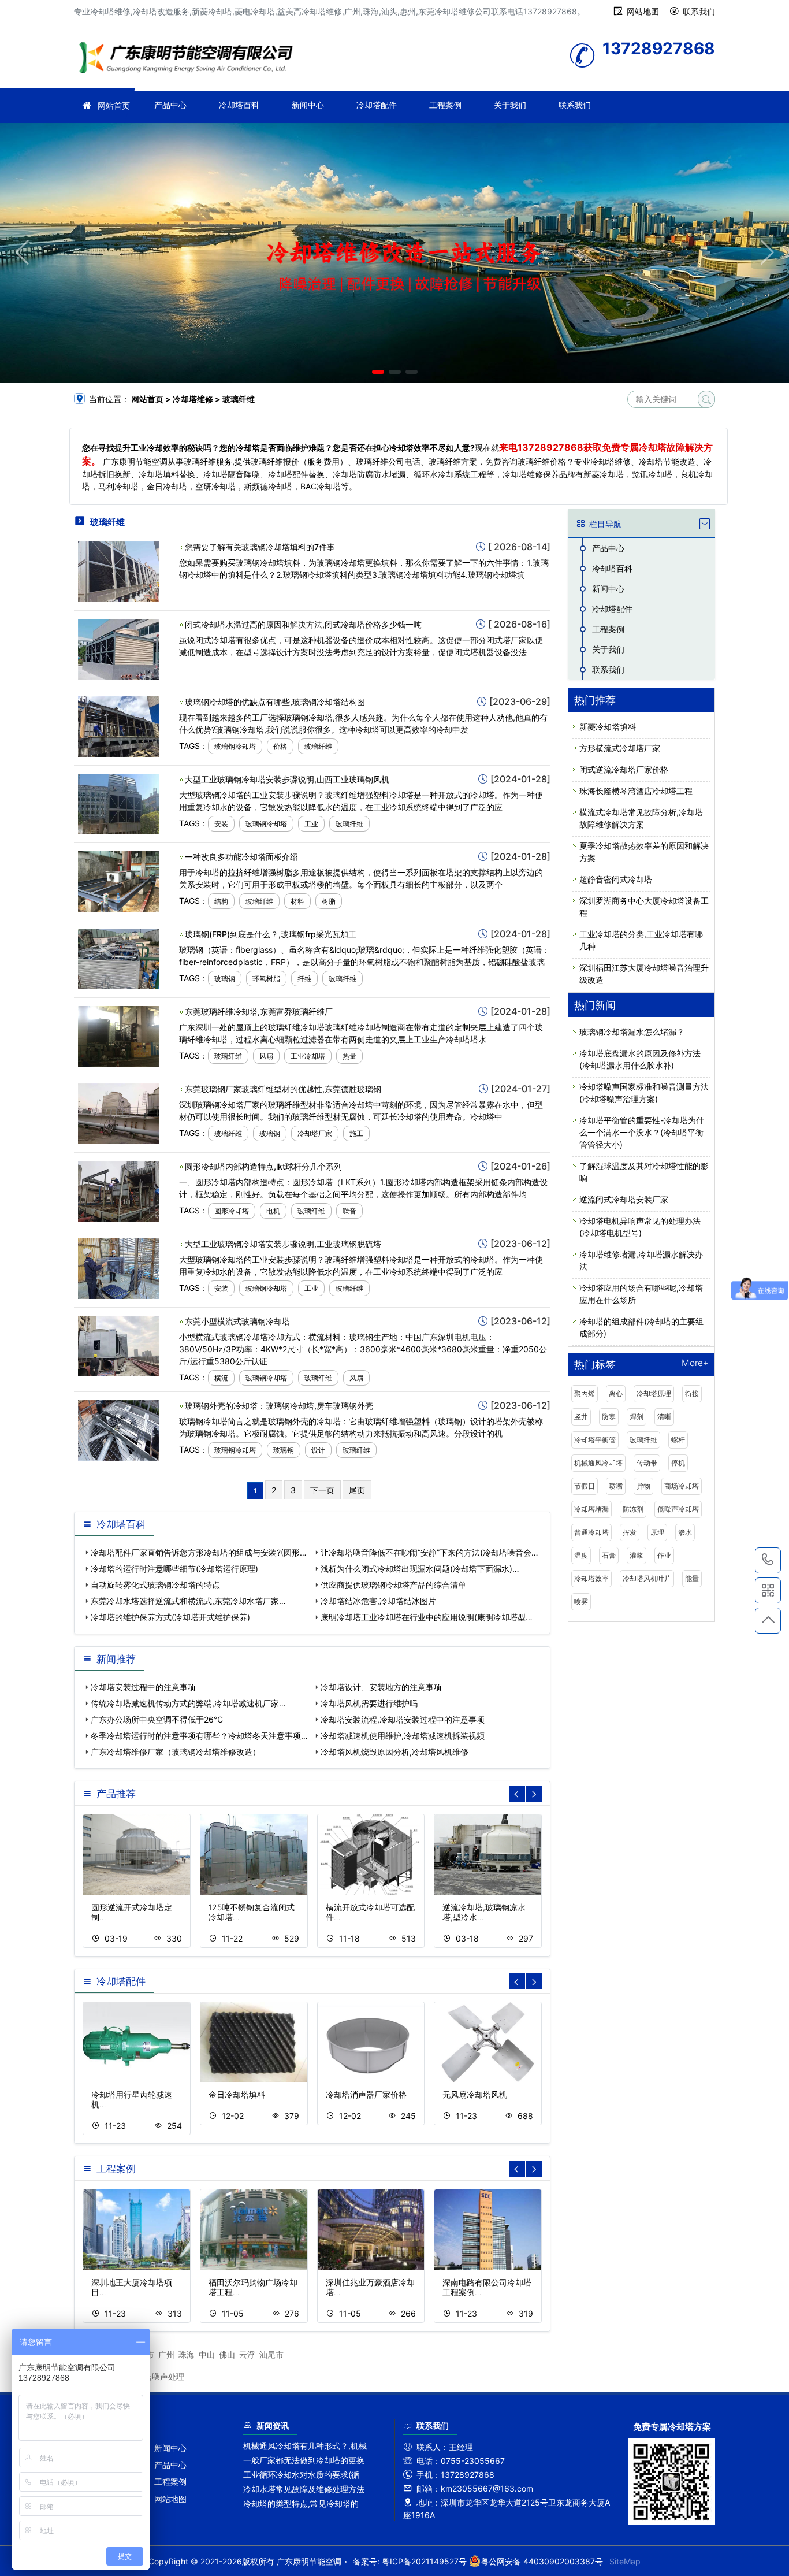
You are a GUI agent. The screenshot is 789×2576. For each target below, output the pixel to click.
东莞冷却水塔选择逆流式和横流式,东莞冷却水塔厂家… (188, 1601)
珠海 (187, 2354)
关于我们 (510, 105)
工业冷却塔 (308, 1056)
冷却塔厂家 (315, 1133)
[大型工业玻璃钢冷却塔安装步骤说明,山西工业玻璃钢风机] (118, 803)
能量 (692, 1578)
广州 (166, 2354)
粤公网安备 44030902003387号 (542, 2561)
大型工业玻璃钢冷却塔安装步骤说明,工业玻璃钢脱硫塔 (283, 1244)
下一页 (322, 1490)
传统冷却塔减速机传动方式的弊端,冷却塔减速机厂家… (188, 1703)
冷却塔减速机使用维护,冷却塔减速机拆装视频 (403, 1736)
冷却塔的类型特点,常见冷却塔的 (301, 2503)
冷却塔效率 (591, 1578)
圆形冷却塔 (232, 1211)
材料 (297, 901)
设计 (318, 1450)
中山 (207, 2354)
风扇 (266, 1056)
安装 (221, 824)
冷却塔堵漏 (591, 1509)
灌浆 (637, 1555)
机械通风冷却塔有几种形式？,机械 (305, 2446)
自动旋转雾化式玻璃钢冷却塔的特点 (155, 1585)
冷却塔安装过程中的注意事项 (143, 1687)
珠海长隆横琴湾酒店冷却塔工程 (636, 791)
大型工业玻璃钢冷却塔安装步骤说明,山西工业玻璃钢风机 (287, 779)
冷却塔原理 (654, 1393)
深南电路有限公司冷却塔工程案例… (487, 2287)
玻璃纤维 (318, 746)
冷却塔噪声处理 (156, 2376)
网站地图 (643, 11)
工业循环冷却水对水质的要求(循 (301, 2475)
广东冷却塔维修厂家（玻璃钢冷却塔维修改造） (176, 1752)
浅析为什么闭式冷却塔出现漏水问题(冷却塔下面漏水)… (420, 1569)
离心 (616, 1393)
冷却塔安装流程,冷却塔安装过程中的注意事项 (403, 1719)
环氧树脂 (266, 979)
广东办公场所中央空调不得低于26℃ (157, 1719)
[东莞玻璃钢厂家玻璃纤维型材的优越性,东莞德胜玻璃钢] (118, 1113)
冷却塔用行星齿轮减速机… (132, 2099)
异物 (643, 1486)
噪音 (349, 1211)
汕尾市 (271, 2354)
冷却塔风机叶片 (647, 1578)
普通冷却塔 (591, 1532)
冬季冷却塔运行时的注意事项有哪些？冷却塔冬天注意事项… (199, 1736)
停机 (678, 1463)
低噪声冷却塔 (678, 1509)
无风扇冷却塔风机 (475, 2094)
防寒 (609, 1417)
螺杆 (678, 1440)
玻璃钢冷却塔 (235, 746)
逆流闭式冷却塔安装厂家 (624, 1199)
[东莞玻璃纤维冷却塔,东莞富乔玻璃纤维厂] (118, 1035)
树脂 (329, 901)
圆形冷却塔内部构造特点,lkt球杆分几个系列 (263, 1166)
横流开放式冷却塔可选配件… (370, 1912)
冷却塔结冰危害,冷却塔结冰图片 (378, 1601)
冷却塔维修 (189, 59)
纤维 (304, 979)
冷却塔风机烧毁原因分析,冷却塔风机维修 (394, 1752)
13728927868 (768, 1560)
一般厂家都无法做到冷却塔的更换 (304, 2460)
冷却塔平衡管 (595, 1440)
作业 (664, 1555)
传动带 (647, 1463)
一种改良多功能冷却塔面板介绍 (241, 857)
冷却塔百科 (239, 105)
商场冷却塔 (682, 1486)
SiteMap (625, 2561)
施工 (356, 1133)
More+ (695, 1363)
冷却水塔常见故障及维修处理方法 (304, 2489)
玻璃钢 (225, 979)
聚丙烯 (585, 1393)
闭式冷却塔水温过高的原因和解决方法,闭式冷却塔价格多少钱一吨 (303, 624)
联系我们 (699, 11)
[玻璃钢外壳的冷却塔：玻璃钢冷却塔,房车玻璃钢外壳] (118, 1430)
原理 (657, 1532)
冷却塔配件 (377, 105)
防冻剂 (633, 1509)
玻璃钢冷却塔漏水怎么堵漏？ (632, 1032)
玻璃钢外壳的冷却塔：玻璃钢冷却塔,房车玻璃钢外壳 (279, 1406)
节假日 (585, 1486)
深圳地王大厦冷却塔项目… (132, 2287)
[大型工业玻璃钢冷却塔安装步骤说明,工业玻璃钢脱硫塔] (118, 1267)
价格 (280, 746)
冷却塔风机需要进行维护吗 (369, 1703)
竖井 (581, 1417)
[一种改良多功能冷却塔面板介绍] (118, 880)
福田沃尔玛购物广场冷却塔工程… (253, 2287)
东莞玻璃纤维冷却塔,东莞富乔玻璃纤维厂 (259, 1012)
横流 (221, 1378)
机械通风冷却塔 (598, 1463)
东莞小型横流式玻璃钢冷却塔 (237, 1321)
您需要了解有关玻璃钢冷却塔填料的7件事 (260, 547)
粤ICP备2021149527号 (424, 2561)
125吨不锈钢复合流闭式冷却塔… (252, 1912)
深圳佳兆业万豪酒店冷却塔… (370, 2287)
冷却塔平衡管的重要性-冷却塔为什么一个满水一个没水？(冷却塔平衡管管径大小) (642, 1132)
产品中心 (170, 105)
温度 (581, 1555)
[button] (378, 372)
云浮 (247, 2354)
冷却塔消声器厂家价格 (366, 2094)
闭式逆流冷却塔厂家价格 (624, 769)
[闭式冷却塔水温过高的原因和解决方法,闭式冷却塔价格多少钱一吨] (118, 648)
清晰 (664, 1417)
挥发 (630, 1532)
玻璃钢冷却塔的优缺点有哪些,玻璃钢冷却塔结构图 (275, 702)
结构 (221, 901)
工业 (311, 824)
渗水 (685, 1532)
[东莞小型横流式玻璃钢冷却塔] (118, 1345)
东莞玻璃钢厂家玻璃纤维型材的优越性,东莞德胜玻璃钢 (283, 1089)
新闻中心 (308, 105)
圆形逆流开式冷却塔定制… (132, 1912)
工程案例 (445, 105)
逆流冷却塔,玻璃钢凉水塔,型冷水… (484, 1912)
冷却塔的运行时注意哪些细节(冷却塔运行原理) (174, 1569)
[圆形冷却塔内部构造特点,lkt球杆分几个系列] (118, 1190)
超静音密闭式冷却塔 (616, 879)
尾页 (357, 1490)
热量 (349, 1056)
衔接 (692, 1393)
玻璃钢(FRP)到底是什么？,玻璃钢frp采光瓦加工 (271, 934)
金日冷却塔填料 (237, 2094)
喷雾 (581, 1601)
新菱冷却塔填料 (608, 727)
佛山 (227, 2354)
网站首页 (114, 105)
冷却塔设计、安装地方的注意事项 (381, 1687)
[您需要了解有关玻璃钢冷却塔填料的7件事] (118, 571)
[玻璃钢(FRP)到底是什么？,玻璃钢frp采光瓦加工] (118, 958)
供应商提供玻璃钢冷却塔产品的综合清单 (393, 1585)
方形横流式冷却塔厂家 (620, 748)
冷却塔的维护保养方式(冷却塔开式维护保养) (170, 1617)
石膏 (609, 1555)
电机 (273, 1211)
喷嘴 (616, 1486)
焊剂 (637, 1417)
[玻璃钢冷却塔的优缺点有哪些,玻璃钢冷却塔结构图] (118, 725)
